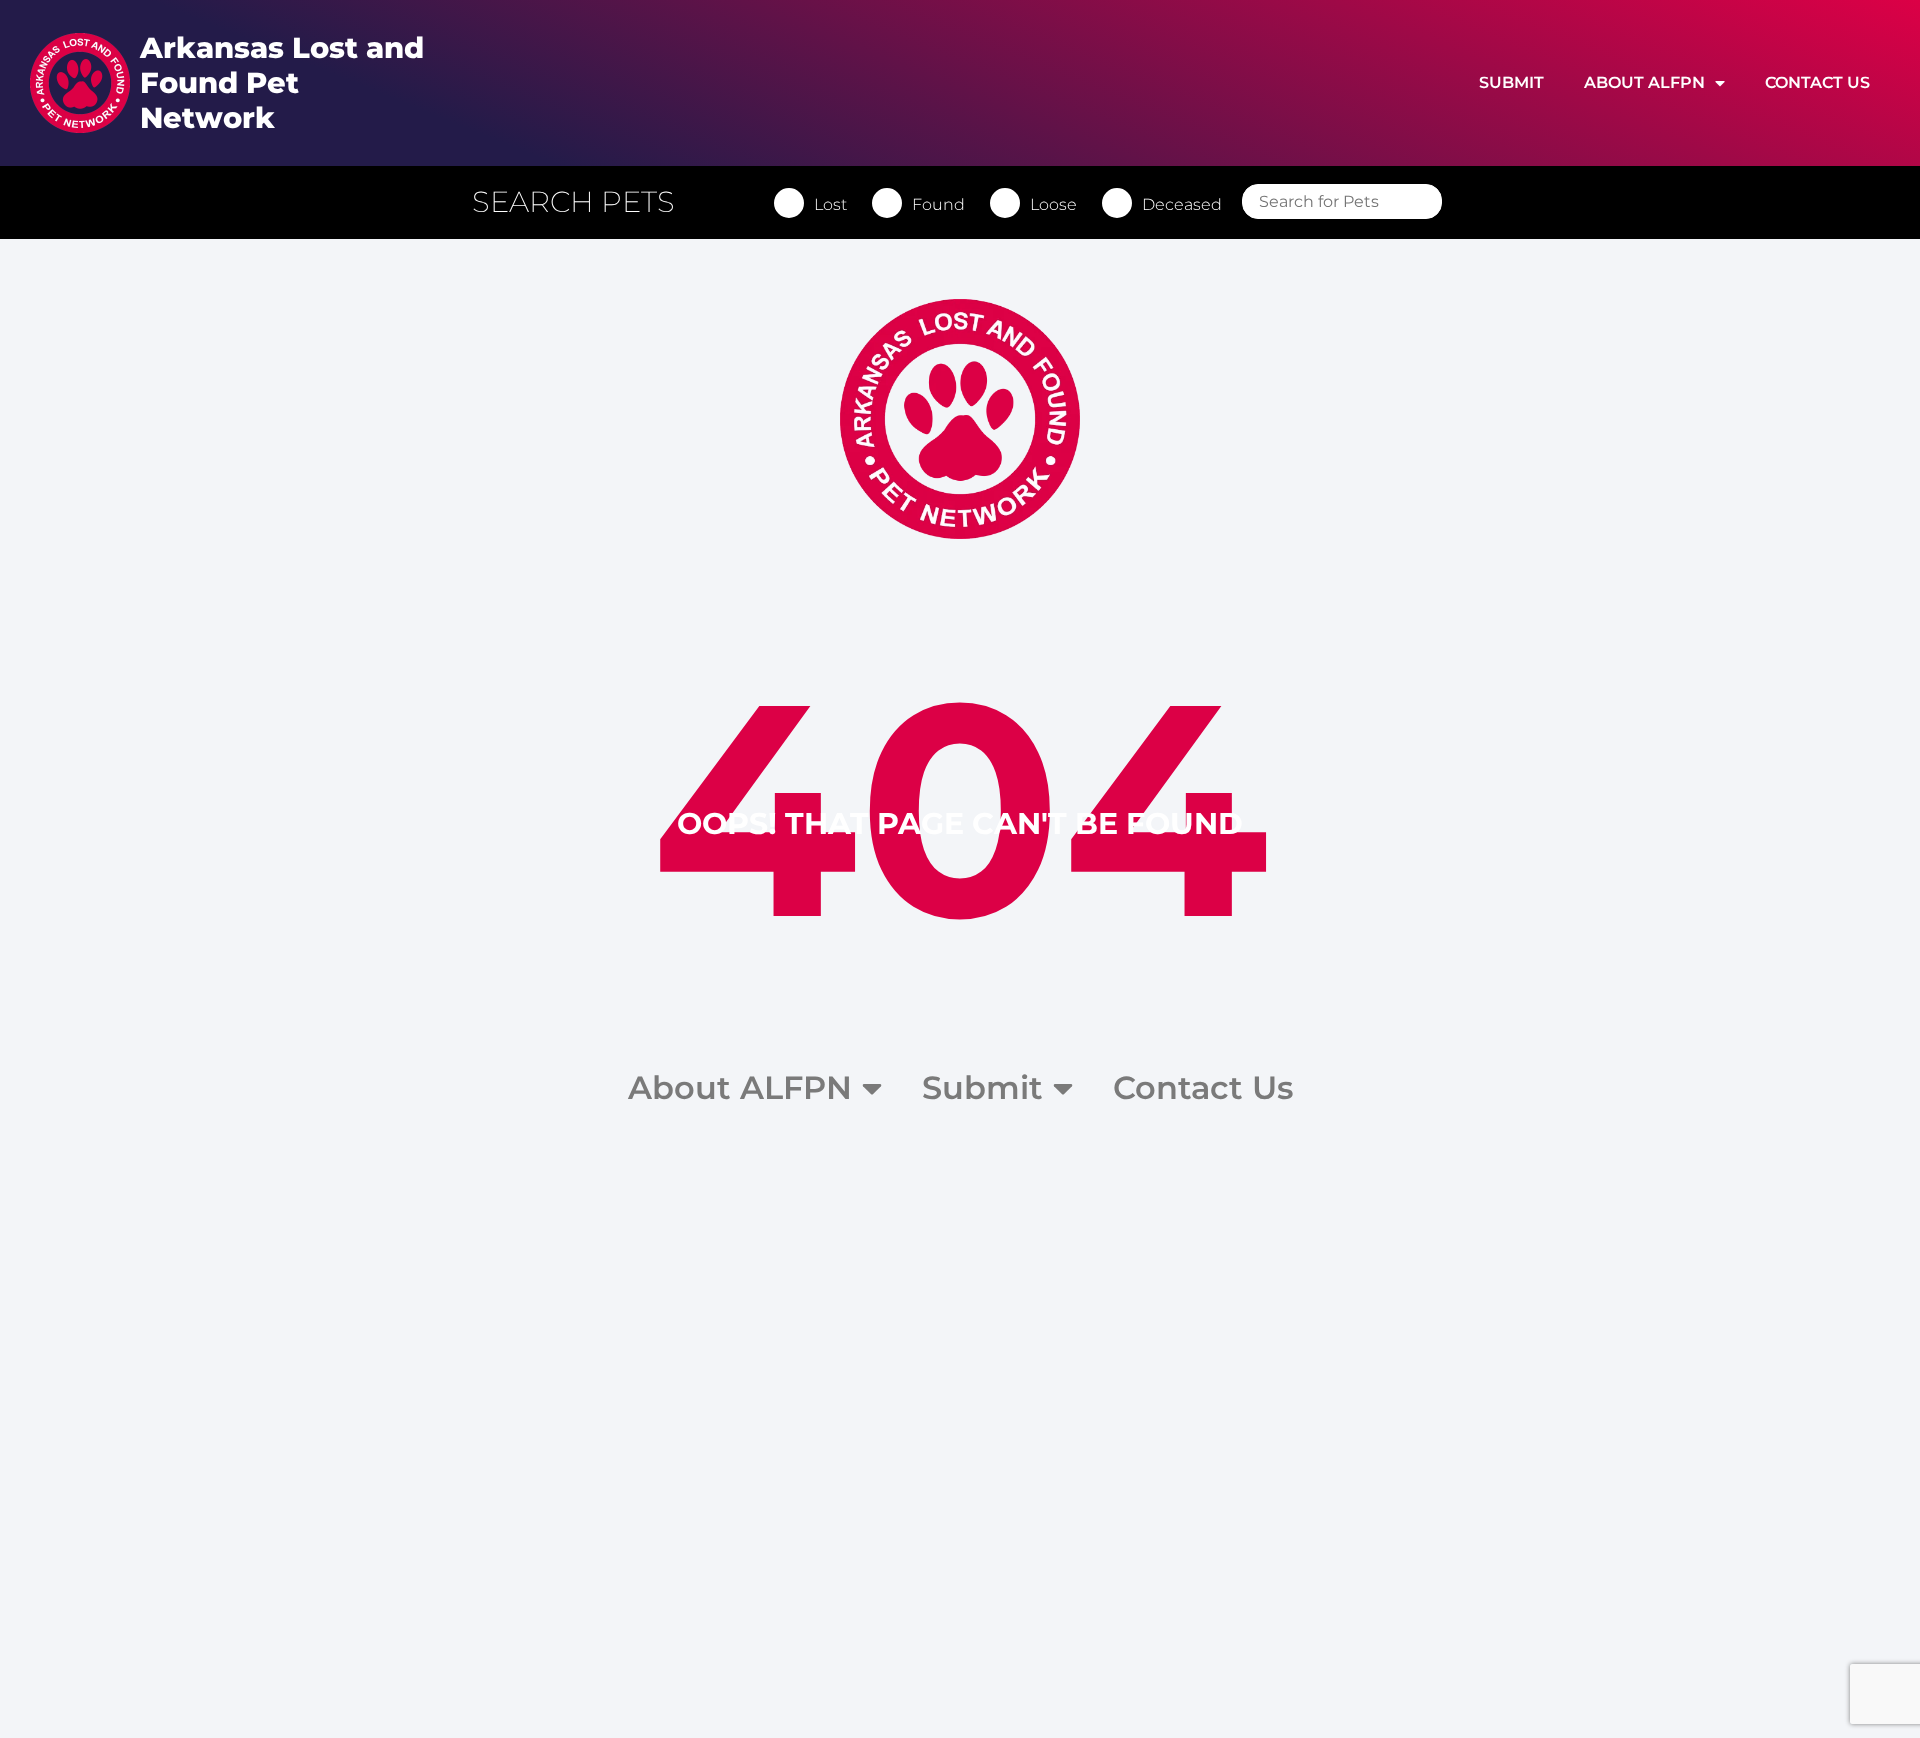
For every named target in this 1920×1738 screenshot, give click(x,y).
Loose (1053, 204)
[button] (583, 202)
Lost (830, 204)
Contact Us (1817, 82)
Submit (1511, 82)
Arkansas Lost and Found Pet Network (282, 82)
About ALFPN (1644, 82)
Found (938, 204)
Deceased (1182, 204)
